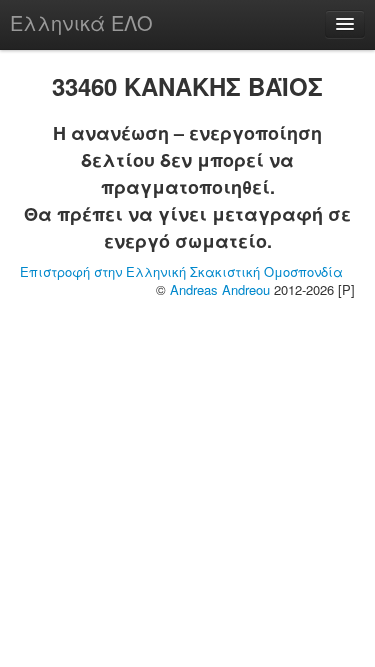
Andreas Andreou (220, 289)
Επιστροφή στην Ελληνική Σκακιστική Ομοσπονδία (181, 271)
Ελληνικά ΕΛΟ (81, 22)
